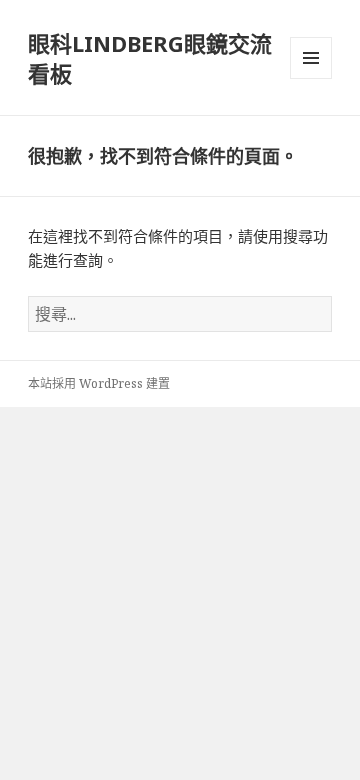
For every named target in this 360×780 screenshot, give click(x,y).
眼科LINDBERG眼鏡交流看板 (150, 58)
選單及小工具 (311, 58)
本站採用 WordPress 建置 (99, 383)
